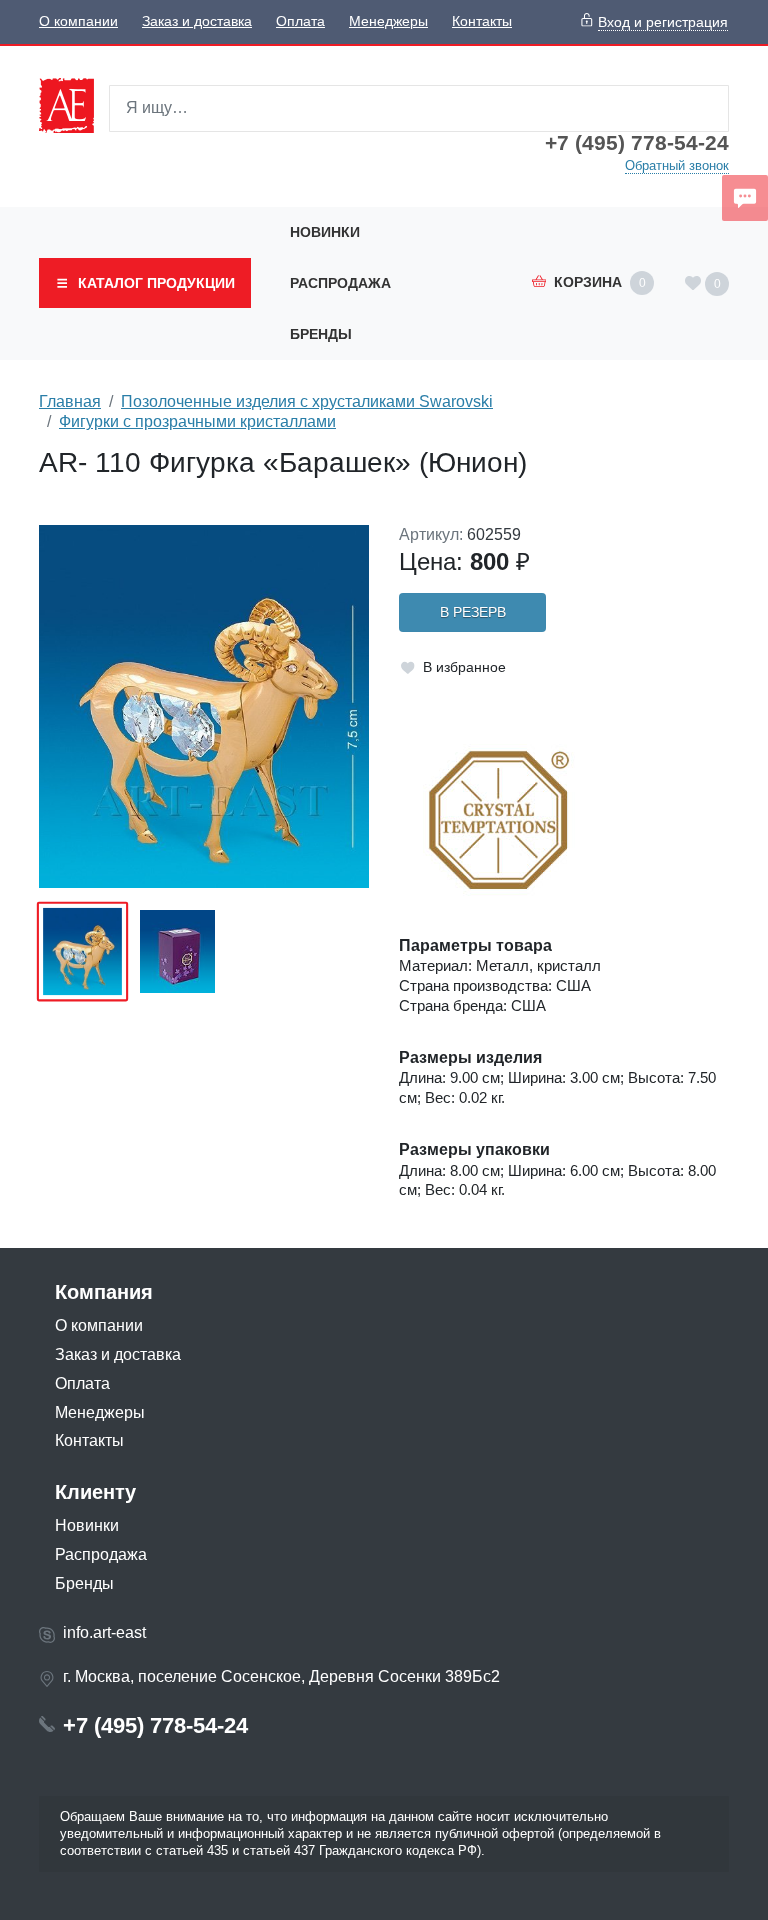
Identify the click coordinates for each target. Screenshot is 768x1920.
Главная (70, 401)
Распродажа (340, 283)
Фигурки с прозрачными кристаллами (197, 421)
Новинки (325, 232)
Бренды (321, 334)
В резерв (473, 612)
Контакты (482, 21)
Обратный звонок (677, 165)
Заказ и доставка (197, 21)
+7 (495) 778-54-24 (637, 143)
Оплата (300, 21)
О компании (78, 21)
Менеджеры (388, 21)
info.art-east (104, 1632)
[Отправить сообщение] (745, 198)
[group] (204, 706)
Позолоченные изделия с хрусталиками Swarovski (307, 401)
